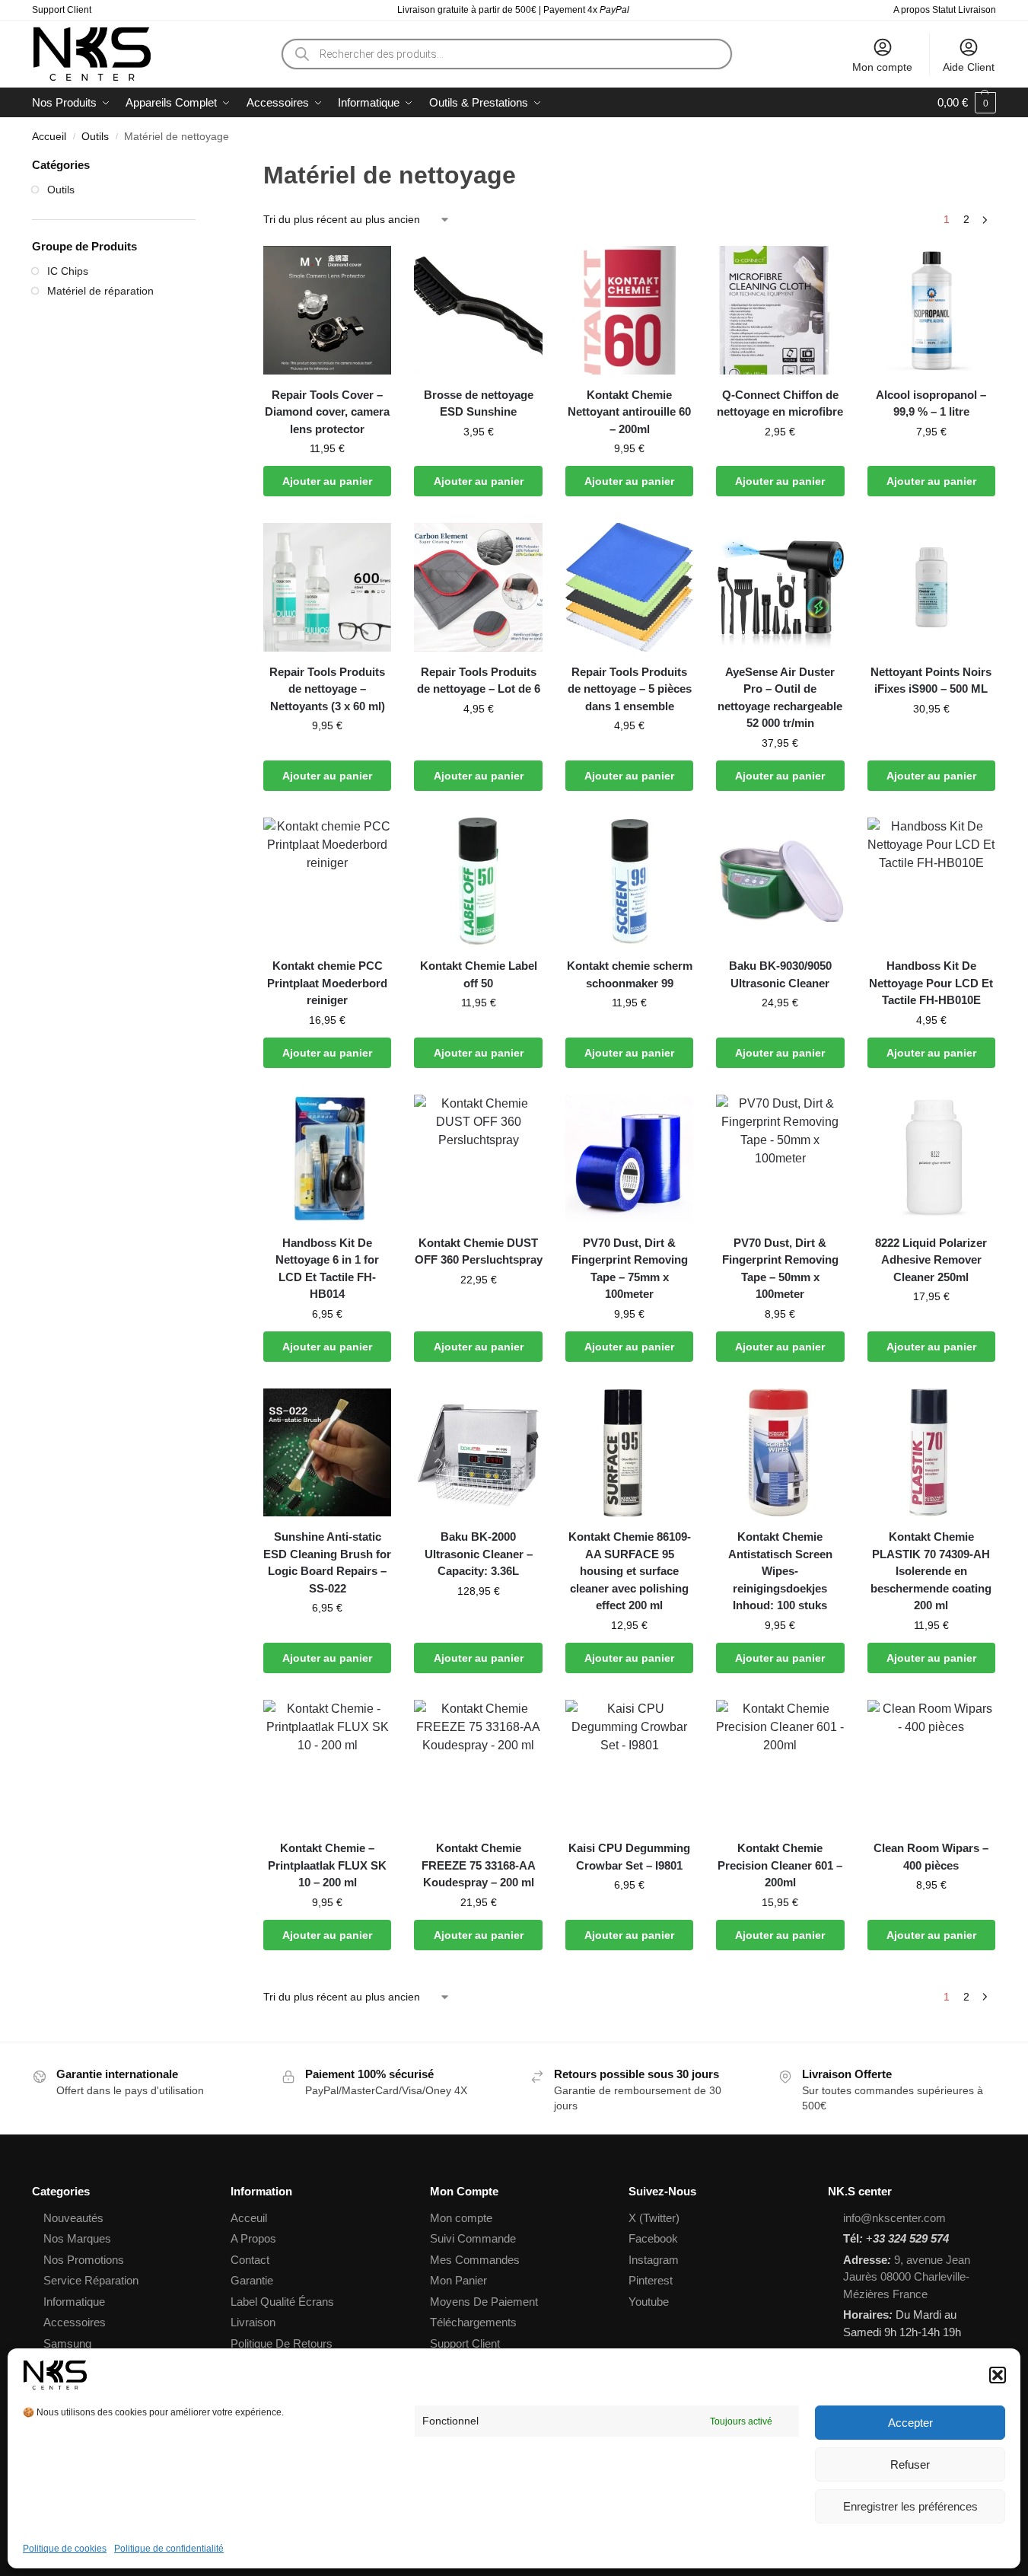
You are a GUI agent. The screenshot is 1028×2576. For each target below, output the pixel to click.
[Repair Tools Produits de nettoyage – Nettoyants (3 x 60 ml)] (327, 587)
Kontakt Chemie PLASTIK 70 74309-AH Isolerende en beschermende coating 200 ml (931, 1571)
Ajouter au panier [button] (327, 481)
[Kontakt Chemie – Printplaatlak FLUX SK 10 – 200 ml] (327, 1764)
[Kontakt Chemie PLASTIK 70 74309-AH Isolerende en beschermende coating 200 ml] (931, 1452)
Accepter (910, 2423)
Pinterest (651, 2280)
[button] (998, 2375)
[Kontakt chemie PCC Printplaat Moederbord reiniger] (327, 882)
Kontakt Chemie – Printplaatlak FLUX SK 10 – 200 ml (327, 1865)
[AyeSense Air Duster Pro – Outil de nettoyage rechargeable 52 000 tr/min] (780, 587)
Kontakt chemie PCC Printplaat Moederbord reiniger (327, 983)
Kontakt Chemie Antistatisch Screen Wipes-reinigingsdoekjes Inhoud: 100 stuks (780, 1571)
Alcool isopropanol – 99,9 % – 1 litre (931, 403)
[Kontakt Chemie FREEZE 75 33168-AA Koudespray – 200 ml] (478, 1764)
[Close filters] (200, 166)
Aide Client (969, 67)
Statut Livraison (964, 10)
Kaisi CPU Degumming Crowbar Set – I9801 (629, 1857)
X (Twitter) (654, 2218)
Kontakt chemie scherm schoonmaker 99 (630, 974)
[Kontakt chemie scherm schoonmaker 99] (629, 882)
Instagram (654, 2260)
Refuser (910, 2464)
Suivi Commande (473, 2238)
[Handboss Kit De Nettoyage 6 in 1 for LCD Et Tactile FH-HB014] (327, 1159)
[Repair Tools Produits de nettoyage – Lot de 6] (478, 587)
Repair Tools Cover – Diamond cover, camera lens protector (327, 412)
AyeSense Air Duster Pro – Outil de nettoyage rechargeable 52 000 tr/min (780, 698)
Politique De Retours (282, 2343)
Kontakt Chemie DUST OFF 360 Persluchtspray (478, 1251)
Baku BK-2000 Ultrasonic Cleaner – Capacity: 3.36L (479, 1554)
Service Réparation (91, 2280)
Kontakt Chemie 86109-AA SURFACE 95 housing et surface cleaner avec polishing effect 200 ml (630, 1571)
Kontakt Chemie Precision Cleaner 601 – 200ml (780, 1865)
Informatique (74, 2302)
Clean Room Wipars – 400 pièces (931, 1857)
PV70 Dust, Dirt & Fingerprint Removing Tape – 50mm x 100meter (780, 1269)
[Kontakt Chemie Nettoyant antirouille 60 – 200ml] (629, 310)
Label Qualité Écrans (282, 2302)
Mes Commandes (475, 2260)
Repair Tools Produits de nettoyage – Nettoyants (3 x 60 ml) (327, 689)
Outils (95, 137)
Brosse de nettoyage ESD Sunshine (479, 403)
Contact (250, 2260)
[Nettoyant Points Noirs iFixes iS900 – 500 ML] (931, 587)
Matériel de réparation (100, 291)
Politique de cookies (65, 2549)
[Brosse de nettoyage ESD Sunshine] (478, 310)
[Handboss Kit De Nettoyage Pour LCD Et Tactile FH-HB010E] (931, 882)
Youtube (649, 2302)
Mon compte (882, 67)
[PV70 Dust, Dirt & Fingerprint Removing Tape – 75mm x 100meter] (629, 1159)
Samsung (67, 2343)
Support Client (62, 10)
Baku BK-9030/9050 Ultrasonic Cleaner (780, 974)
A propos (912, 10)
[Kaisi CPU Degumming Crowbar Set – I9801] (629, 1764)
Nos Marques (77, 2238)
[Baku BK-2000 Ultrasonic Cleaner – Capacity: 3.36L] (478, 1452)
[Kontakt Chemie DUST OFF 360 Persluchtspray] (478, 1159)
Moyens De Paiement (484, 2302)
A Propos (253, 2238)
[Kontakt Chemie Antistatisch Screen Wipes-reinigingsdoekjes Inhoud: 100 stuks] (780, 1452)
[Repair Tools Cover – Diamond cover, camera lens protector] (327, 310)
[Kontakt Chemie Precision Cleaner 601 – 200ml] (780, 1764)
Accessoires (75, 2322)
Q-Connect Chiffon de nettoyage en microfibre (780, 403)
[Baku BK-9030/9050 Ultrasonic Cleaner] (780, 882)
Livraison (253, 2322)
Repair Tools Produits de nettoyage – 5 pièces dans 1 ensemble (630, 689)
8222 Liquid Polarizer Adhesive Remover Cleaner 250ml (931, 1260)
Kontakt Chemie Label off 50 (479, 974)
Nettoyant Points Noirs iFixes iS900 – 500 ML (931, 681)
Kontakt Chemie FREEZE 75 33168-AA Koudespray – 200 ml (479, 1865)
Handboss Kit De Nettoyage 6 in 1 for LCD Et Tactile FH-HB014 (327, 1269)
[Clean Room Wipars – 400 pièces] (931, 1764)
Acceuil (249, 2218)
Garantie (252, 2280)
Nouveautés (73, 2218)
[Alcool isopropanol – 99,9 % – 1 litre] (931, 310)
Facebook (653, 2238)
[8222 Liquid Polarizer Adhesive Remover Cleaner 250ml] (931, 1159)
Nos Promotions (84, 2260)
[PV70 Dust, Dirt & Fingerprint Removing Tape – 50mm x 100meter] (780, 1159)
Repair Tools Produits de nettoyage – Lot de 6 (479, 681)
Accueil (49, 137)
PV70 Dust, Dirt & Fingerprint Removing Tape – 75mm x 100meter (630, 1269)
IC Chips (68, 271)
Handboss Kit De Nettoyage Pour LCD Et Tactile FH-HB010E (931, 983)
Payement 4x (587, 10)
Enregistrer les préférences (910, 2506)
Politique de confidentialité (169, 2549)
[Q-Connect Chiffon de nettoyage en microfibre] (780, 310)
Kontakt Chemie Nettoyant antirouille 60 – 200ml (629, 412)
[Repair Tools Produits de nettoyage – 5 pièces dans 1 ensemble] (629, 587)
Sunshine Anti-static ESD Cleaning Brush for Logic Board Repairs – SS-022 (327, 1562)
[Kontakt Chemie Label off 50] (478, 882)
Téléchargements (473, 2322)
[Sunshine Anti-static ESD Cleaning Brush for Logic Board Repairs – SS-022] (327, 1452)
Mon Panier (458, 2280)
